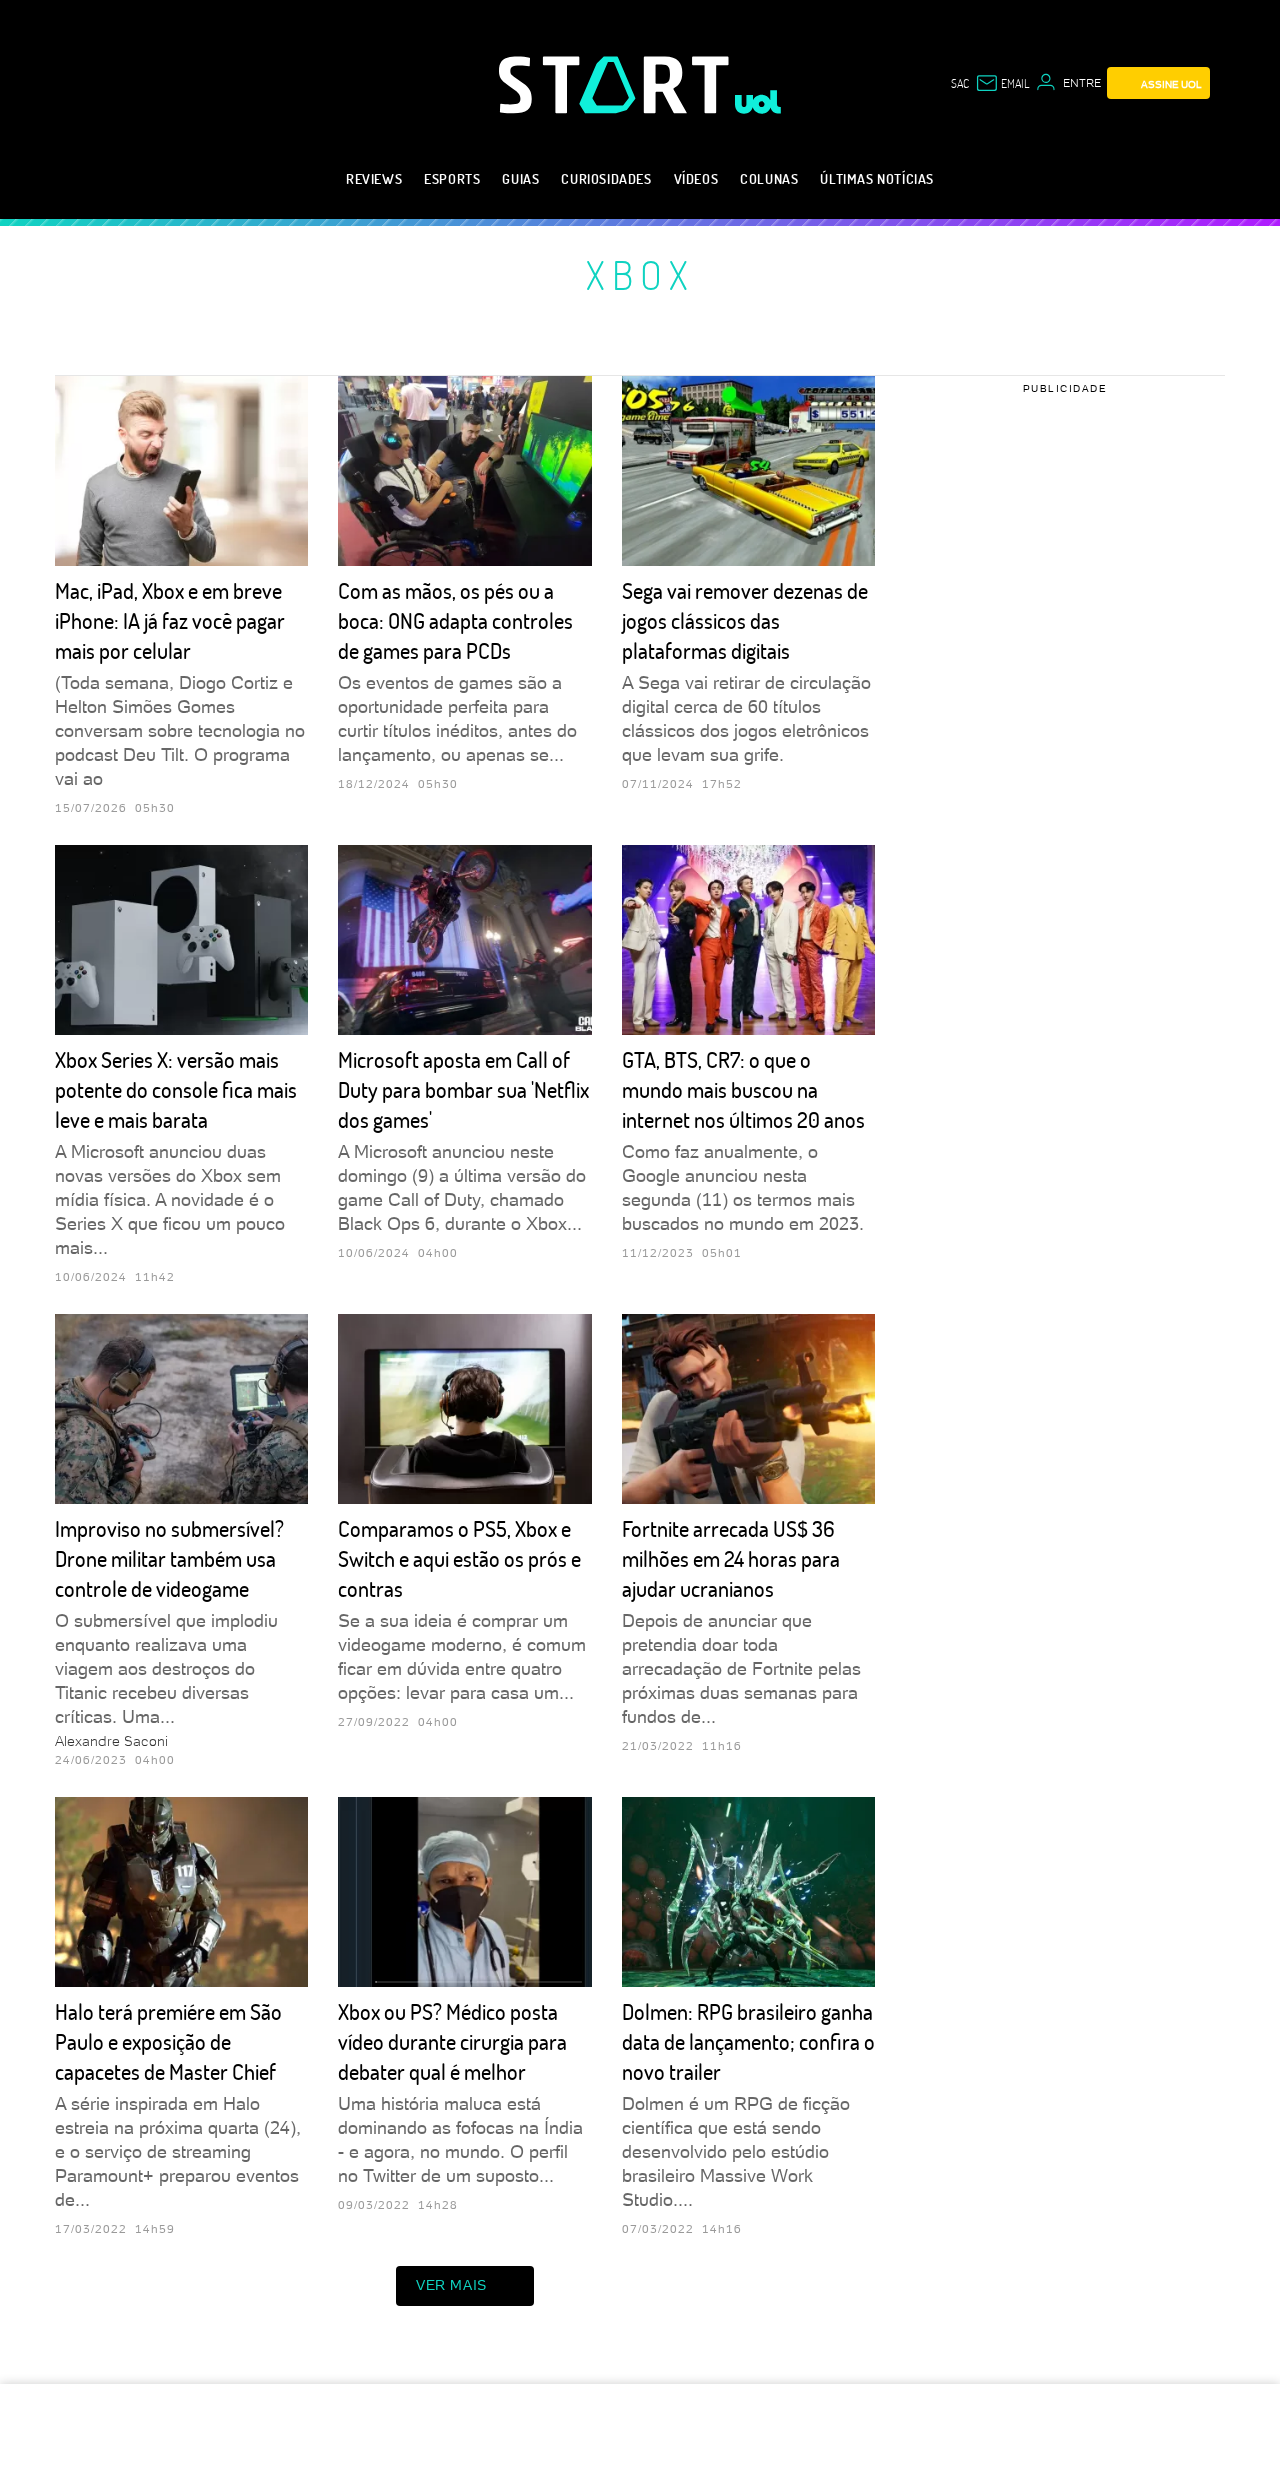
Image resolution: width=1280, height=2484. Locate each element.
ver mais (451, 2285)
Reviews (374, 178)
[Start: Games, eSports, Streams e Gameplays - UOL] (617, 84)
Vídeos (696, 178)
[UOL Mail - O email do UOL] (1002, 83)
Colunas (769, 178)
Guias (520, 178)
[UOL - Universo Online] (758, 102)
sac (960, 83)
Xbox (640, 274)
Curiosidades (606, 178)
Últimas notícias (877, 178)
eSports (452, 178)
